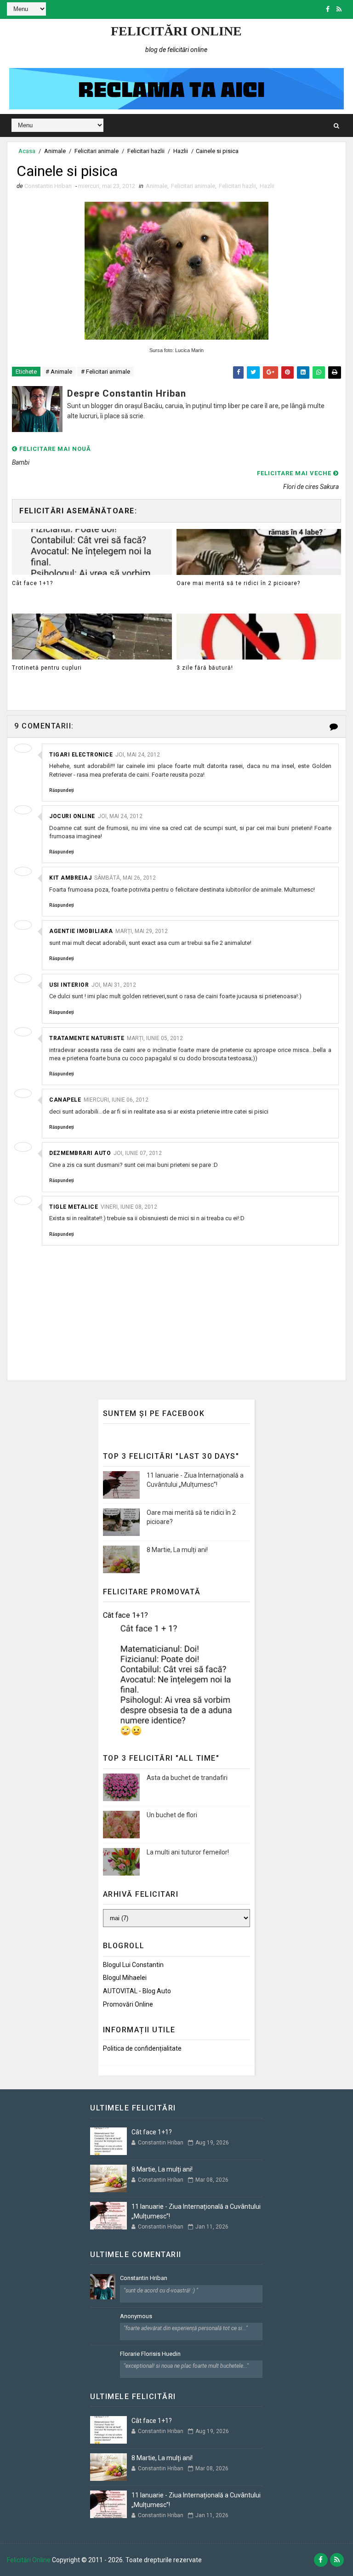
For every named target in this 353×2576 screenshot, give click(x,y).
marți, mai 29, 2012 (142, 931)
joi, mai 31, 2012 (114, 985)
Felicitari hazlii (146, 151)
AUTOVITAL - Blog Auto (137, 1991)
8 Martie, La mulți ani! (177, 1550)
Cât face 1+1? (32, 583)
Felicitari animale (97, 151)
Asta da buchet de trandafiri (187, 1778)
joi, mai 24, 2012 (138, 755)
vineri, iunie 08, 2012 (129, 1207)
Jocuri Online (72, 816)
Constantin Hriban (144, 2278)
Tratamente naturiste (87, 1038)
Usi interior (69, 985)
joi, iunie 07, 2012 (138, 1153)
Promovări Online (128, 2004)
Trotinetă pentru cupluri (47, 668)
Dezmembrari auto (80, 1153)
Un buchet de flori (172, 1815)
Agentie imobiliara (81, 931)
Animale (55, 151)
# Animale (59, 372)
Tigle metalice (74, 1207)
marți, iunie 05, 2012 (155, 1038)
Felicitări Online (176, 31)
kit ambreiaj (70, 878)
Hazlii (181, 151)
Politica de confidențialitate (142, 2048)
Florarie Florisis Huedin (150, 2354)
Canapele (65, 1100)
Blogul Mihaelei (125, 1978)
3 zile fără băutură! (205, 668)
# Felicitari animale (105, 372)
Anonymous (136, 2316)
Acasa (27, 151)
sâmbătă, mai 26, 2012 (125, 878)
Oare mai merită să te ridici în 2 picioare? (238, 583)
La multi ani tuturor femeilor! (188, 1852)
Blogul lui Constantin (133, 1965)
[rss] (339, 9)
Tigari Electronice (81, 755)
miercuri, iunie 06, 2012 (116, 1100)
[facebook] (328, 9)
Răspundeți (62, 790)
